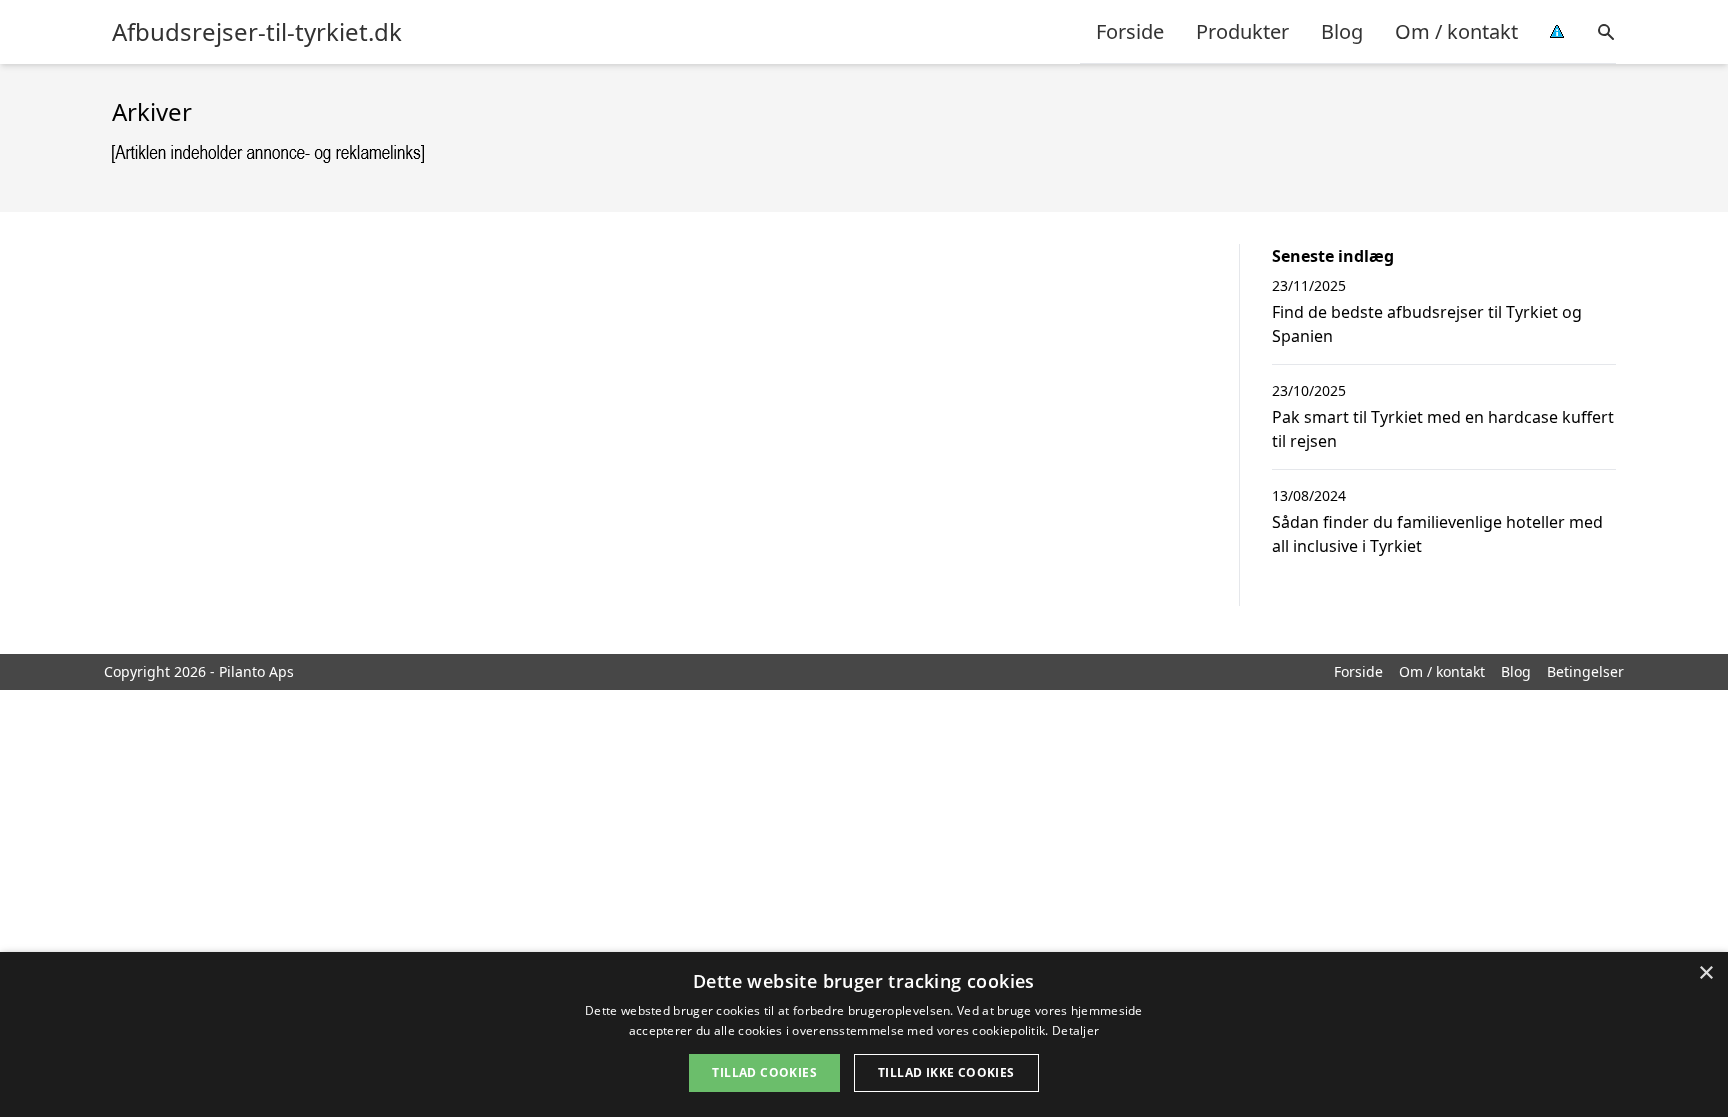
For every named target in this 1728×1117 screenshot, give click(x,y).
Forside (1130, 31)
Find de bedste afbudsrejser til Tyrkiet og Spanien (1427, 324)
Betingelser (1585, 671)
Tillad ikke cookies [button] (946, 1072)
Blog (1342, 31)
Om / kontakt (1456, 31)
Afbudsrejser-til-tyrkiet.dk (257, 32)
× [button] (1705, 973)
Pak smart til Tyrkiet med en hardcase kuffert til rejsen (1443, 429)
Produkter (1242, 31)
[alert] (864, 1034)
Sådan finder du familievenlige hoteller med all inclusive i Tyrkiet (1437, 534)
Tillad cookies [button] (764, 1072)
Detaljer (1075, 1030)
